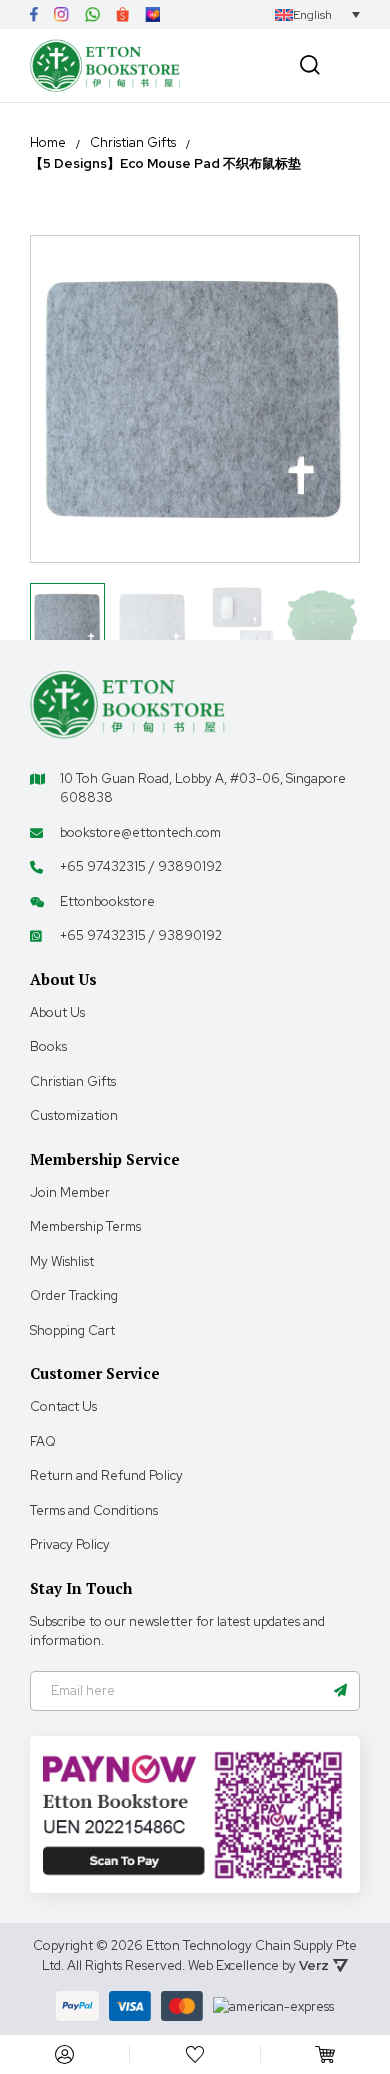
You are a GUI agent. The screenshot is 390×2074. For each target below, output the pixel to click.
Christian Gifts (133, 143)
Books (48, 1046)
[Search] (310, 65)
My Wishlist (62, 1261)
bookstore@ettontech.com (140, 832)
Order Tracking (74, 1295)
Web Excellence (233, 1965)
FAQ (43, 1441)
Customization (74, 1115)
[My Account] (65, 2054)
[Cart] (325, 2054)
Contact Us (63, 1406)
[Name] (340, 1691)
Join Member (70, 1192)
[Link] (34, 14)
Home (48, 143)
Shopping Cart (72, 1330)
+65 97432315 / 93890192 (141, 866)
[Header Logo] (105, 65)
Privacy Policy (70, 1544)
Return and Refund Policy (106, 1475)
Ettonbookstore (107, 901)
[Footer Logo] (127, 703)
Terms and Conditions (94, 1510)
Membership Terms (85, 1226)
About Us (57, 1012)
